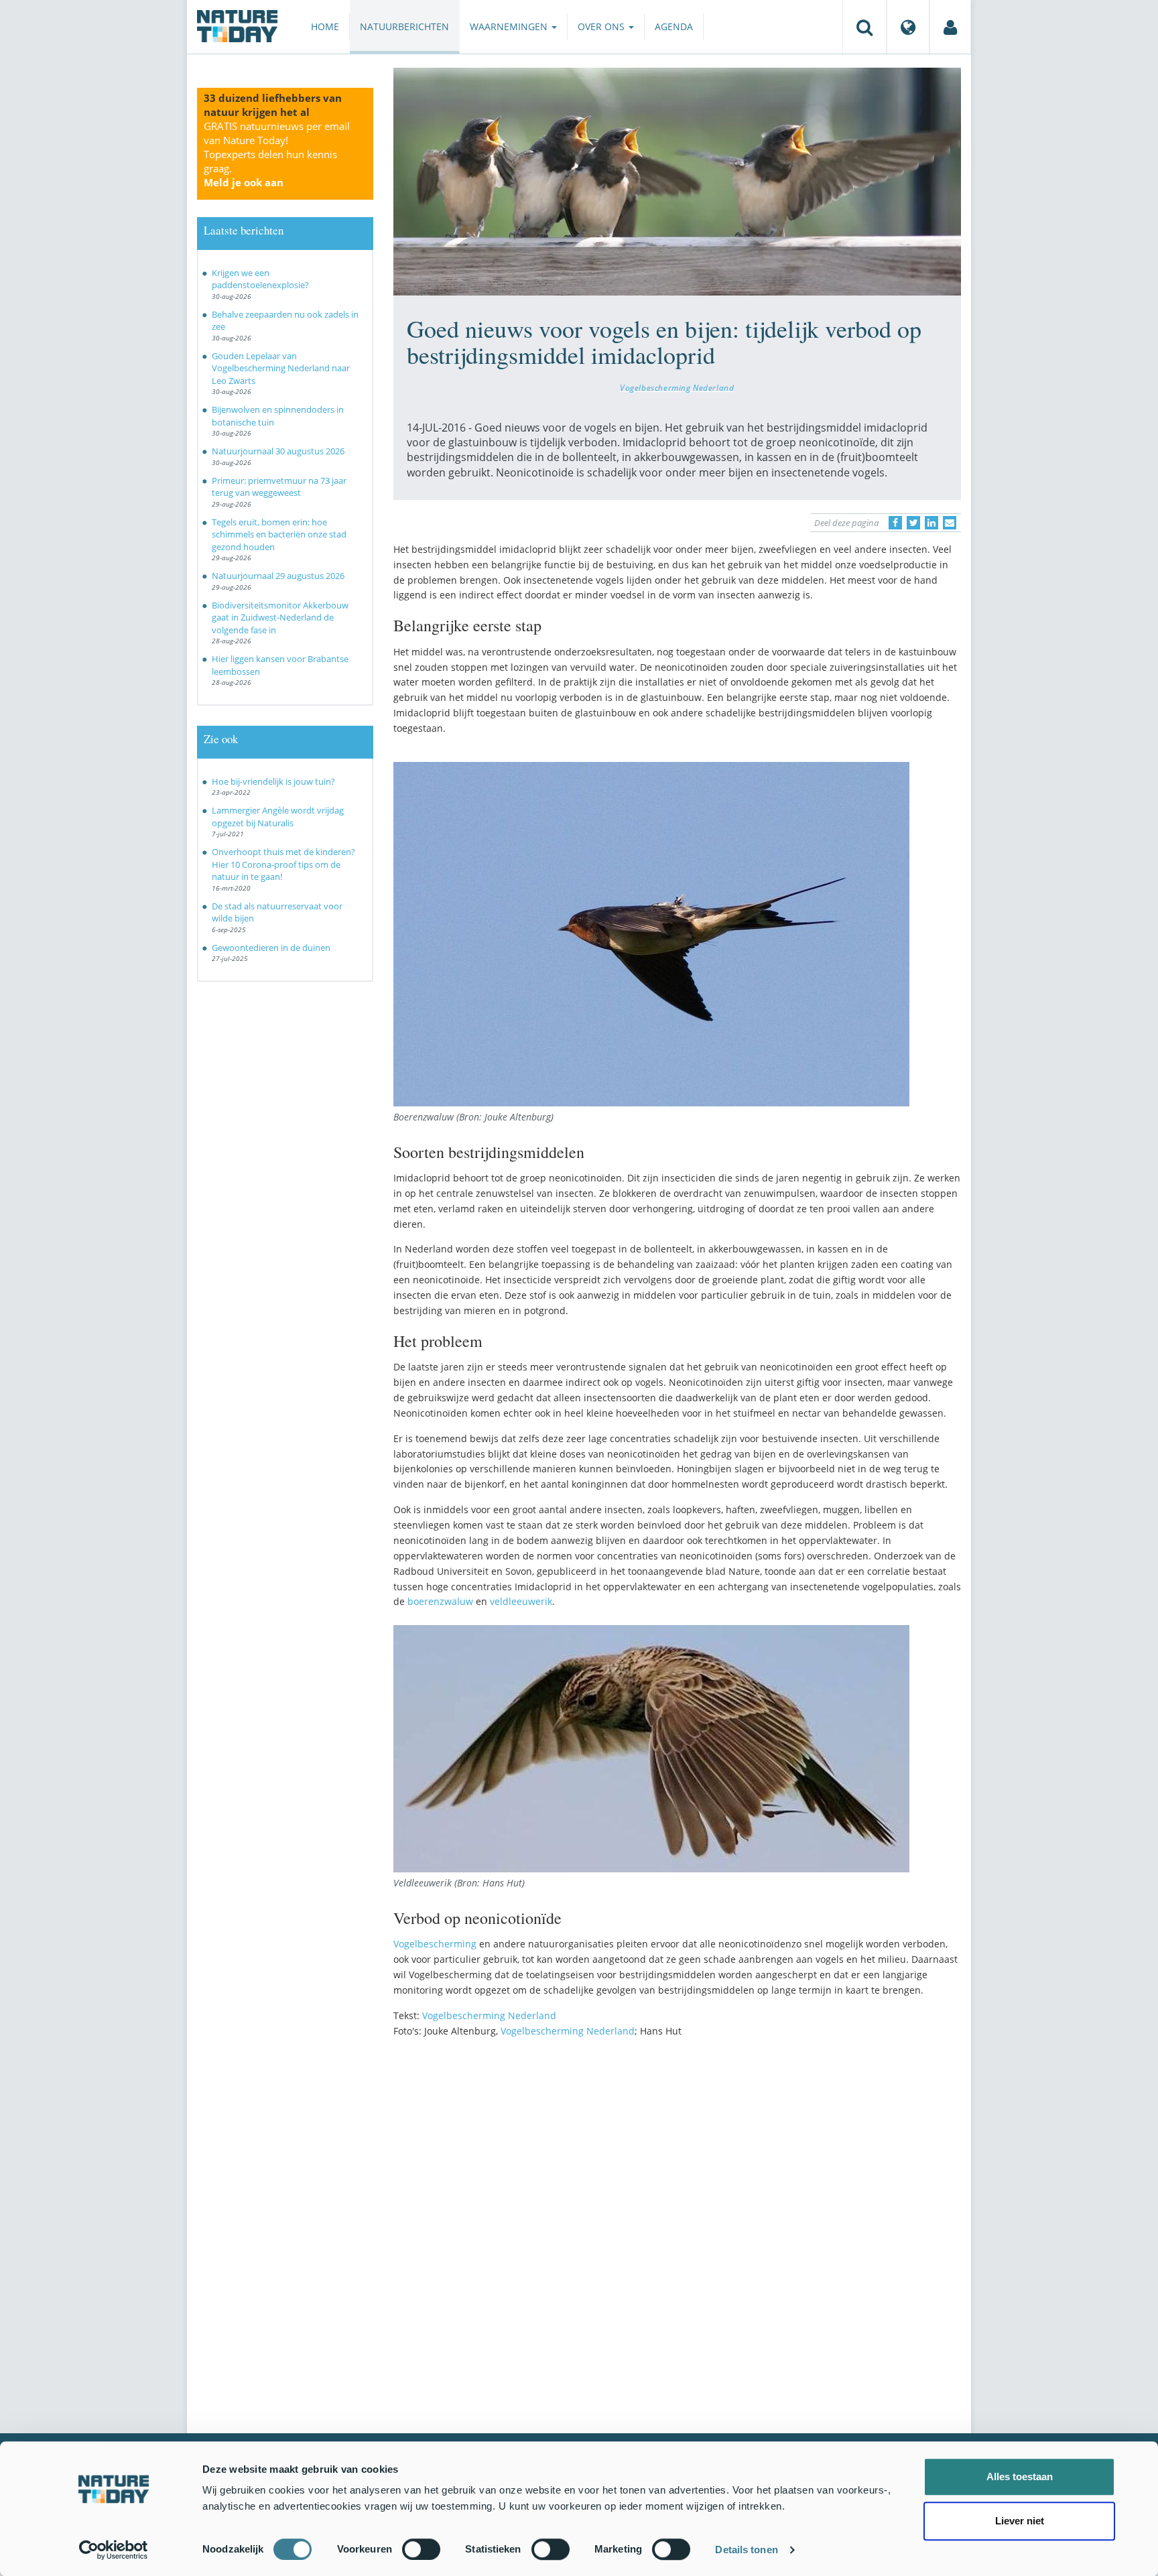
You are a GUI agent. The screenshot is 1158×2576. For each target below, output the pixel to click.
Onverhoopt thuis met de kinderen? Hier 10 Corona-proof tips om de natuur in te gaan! (283, 864)
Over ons (602, 26)
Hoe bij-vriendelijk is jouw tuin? (273, 781)
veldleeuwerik (521, 1601)
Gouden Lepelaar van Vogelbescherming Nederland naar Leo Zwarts (281, 368)
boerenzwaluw (440, 1601)
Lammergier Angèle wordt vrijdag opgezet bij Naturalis (278, 817)
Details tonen (746, 2550)
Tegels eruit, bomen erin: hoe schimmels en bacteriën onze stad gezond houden (279, 534)
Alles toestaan (1020, 2476)
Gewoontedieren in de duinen (271, 948)
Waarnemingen (510, 26)
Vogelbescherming (435, 1944)
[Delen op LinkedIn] (931, 523)
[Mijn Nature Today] (950, 27)
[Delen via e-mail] (950, 523)
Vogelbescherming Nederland (677, 387)
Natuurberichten (404, 26)
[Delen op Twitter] (913, 523)
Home (325, 26)
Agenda (674, 26)
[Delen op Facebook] (895, 523)
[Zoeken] (864, 27)
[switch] (421, 2549)
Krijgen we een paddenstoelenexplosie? (260, 279)
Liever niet (1020, 2521)
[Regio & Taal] (908, 27)
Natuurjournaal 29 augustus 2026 (278, 576)
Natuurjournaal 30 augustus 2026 (278, 451)
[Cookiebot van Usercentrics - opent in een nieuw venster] (114, 2550)
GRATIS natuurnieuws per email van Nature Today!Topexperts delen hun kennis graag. (277, 154)
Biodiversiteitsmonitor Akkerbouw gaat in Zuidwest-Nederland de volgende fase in (280, 618)
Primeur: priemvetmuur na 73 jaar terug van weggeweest (279, 487)
